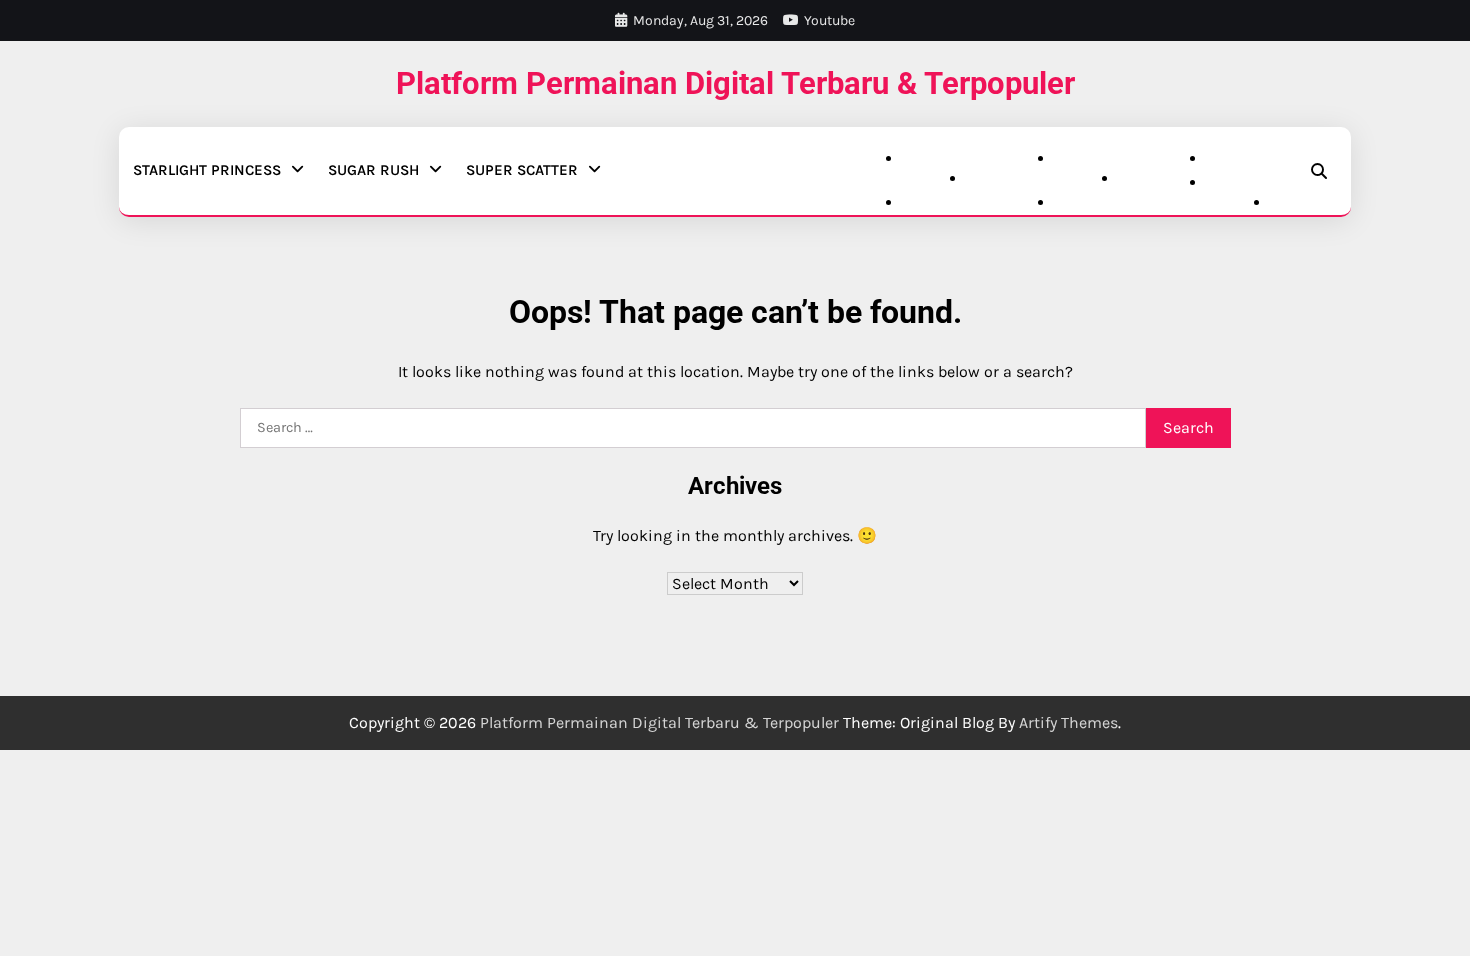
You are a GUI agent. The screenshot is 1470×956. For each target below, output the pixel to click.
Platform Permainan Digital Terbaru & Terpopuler (735, 83)
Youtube (829, 20)
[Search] (1319, 171)
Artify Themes (1068, 722)
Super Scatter (522, 170)
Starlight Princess (207, 170)
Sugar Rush (373, 170)
